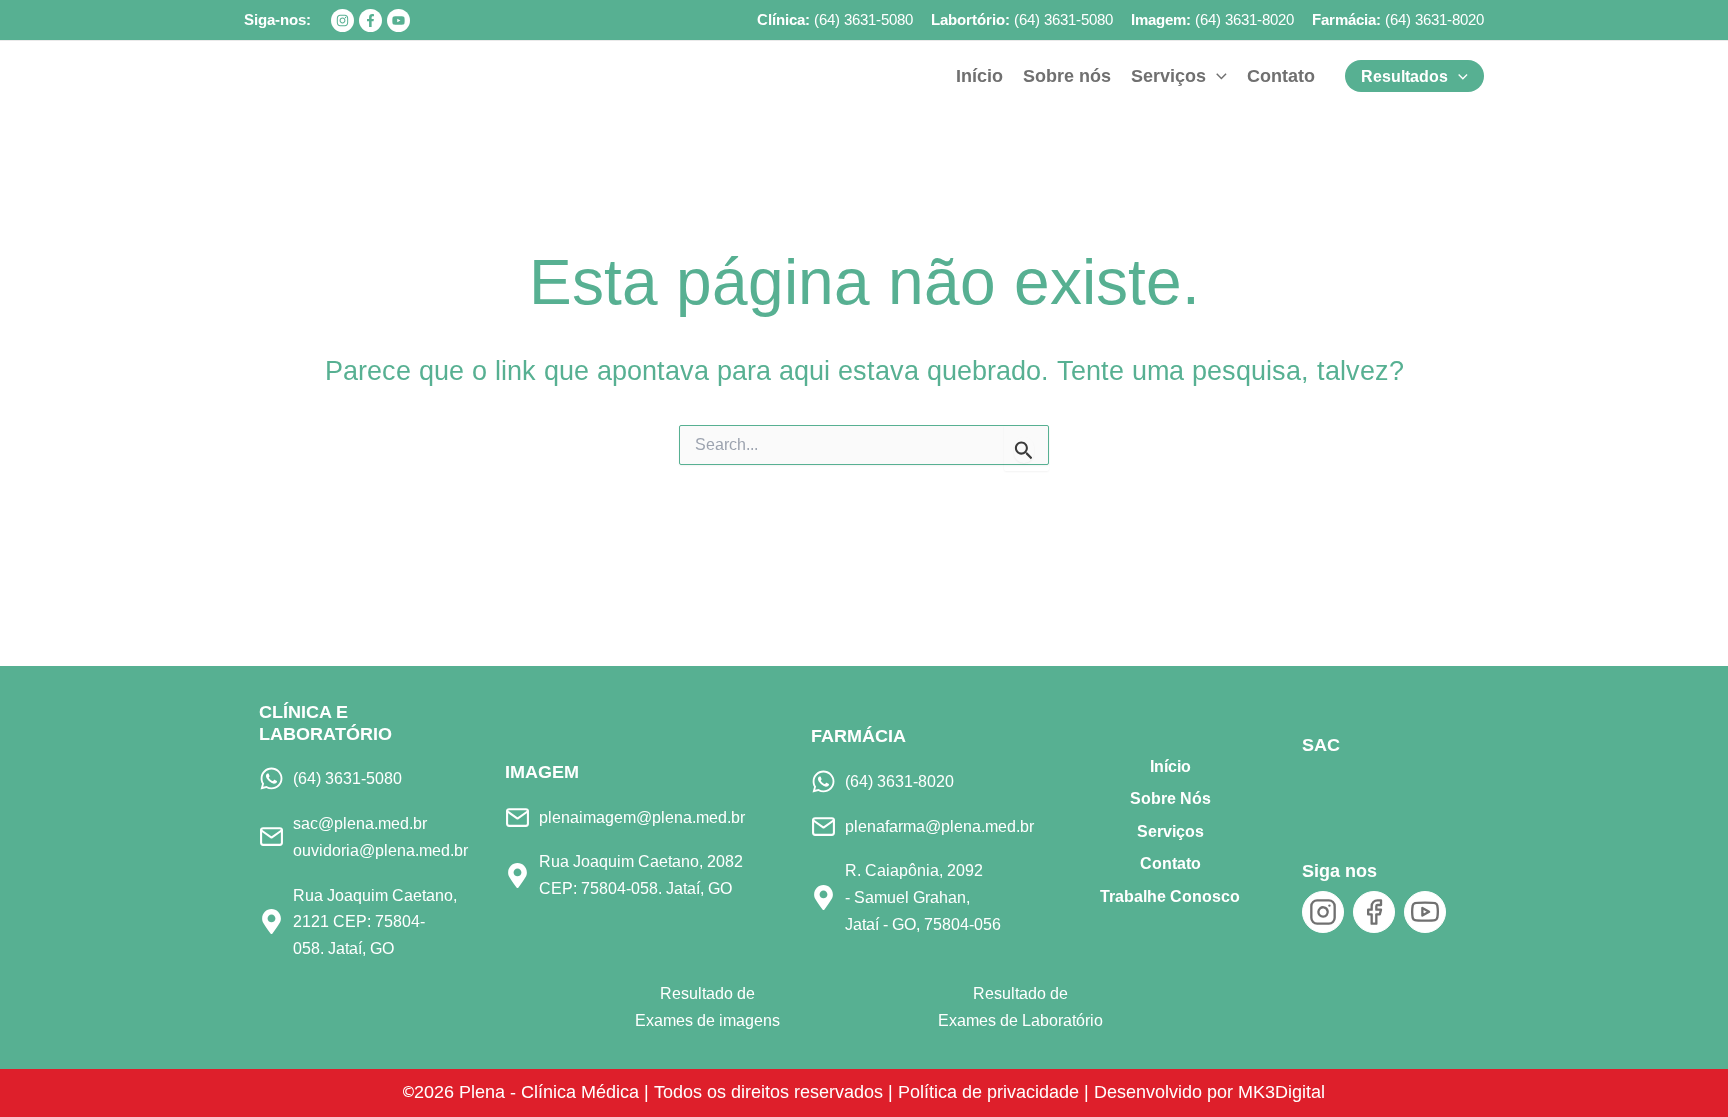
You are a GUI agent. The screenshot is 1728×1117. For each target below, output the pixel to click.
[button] (1216, 76)
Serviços (1170, 831)
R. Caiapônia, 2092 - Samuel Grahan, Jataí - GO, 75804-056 (923, 896)
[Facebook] (370, 20)
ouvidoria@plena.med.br (380, 850)
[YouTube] (398, 20)
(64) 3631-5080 (863, 19)
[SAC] (1335, 792)
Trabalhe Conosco (1170, 896)
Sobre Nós (1170, 798)
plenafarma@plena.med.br (939, 826)
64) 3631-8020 (1437, 19)
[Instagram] (342, 20)
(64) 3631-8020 (1244, 19)
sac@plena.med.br (360, 823)
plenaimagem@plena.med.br (642, 817)
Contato (1170, 863)
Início (1170, 766)
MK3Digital (1281, 1092)
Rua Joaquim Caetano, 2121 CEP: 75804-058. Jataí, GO (375, 921)
